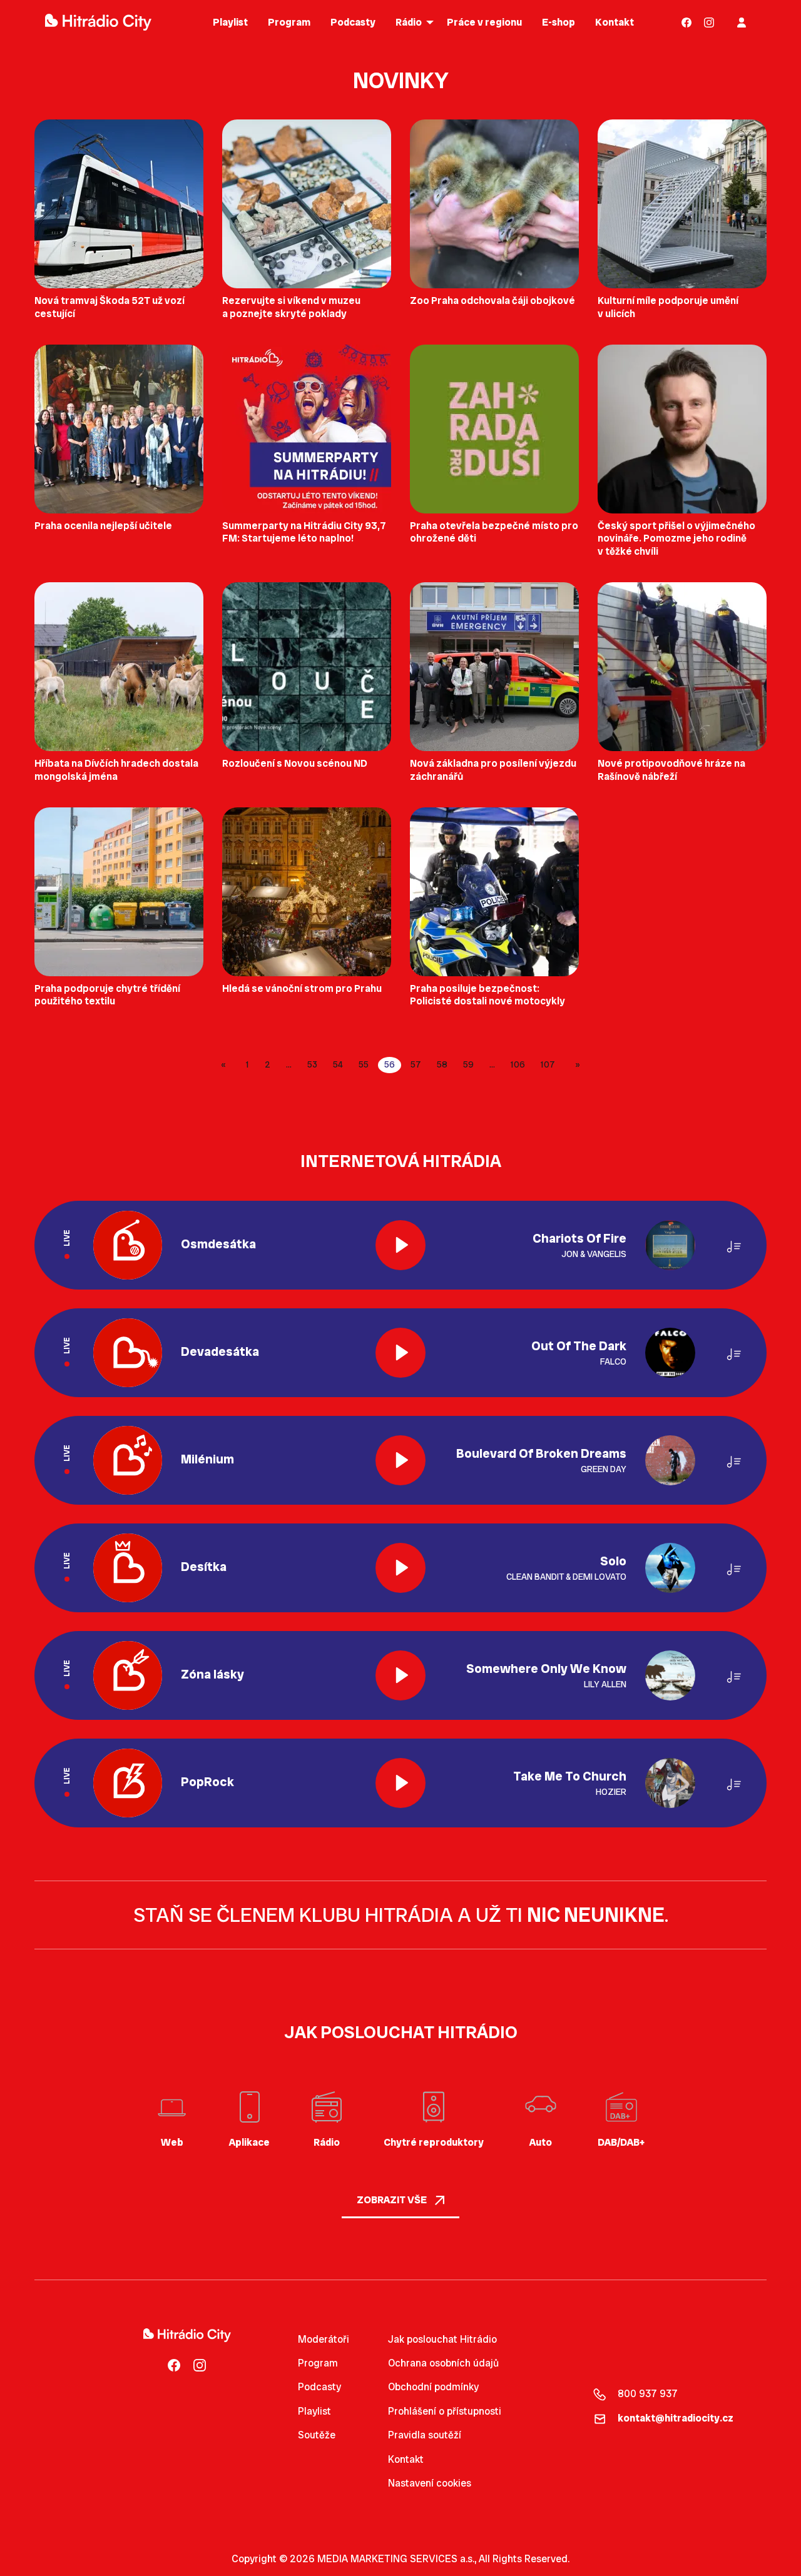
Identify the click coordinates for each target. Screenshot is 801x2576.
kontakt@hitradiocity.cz (676, 2418)
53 (312, 1064)
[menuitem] (687, 22)
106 (518, 1064)
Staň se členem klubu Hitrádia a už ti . (401, 1915)
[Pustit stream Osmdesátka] (400, 1245)
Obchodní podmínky (433, 2387)
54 (338, 1064)
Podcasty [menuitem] (353, 22)
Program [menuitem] (289, 22)
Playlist (314, 2411)
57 (416, 1064)
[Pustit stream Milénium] (400, 1460)
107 (548, 1064)
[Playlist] (734, 1245)
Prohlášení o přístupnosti (445, 2411)
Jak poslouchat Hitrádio (442, 2339)
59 (468, 1064)
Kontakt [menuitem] (615, 22)
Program (318, 2363)
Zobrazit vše (393, 2200)
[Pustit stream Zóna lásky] (400, 1675)
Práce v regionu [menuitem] (484, 22)
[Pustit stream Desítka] (400, 1568)
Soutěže (317, 2435)
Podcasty (319, 2387)
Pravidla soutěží (425, 2435)
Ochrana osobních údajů (443, 2363)
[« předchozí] (226, 1065)
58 (442, 1064)
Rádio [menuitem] (409, 22)
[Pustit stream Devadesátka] (400, 1353)
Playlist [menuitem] (230, 22)
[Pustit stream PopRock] (400, 1783)
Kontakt (406, 2459)
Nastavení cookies (430, 2483)
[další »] (575, 1065)
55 (364, 1064)
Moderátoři (324, 2339)
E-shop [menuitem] (559, 22)
